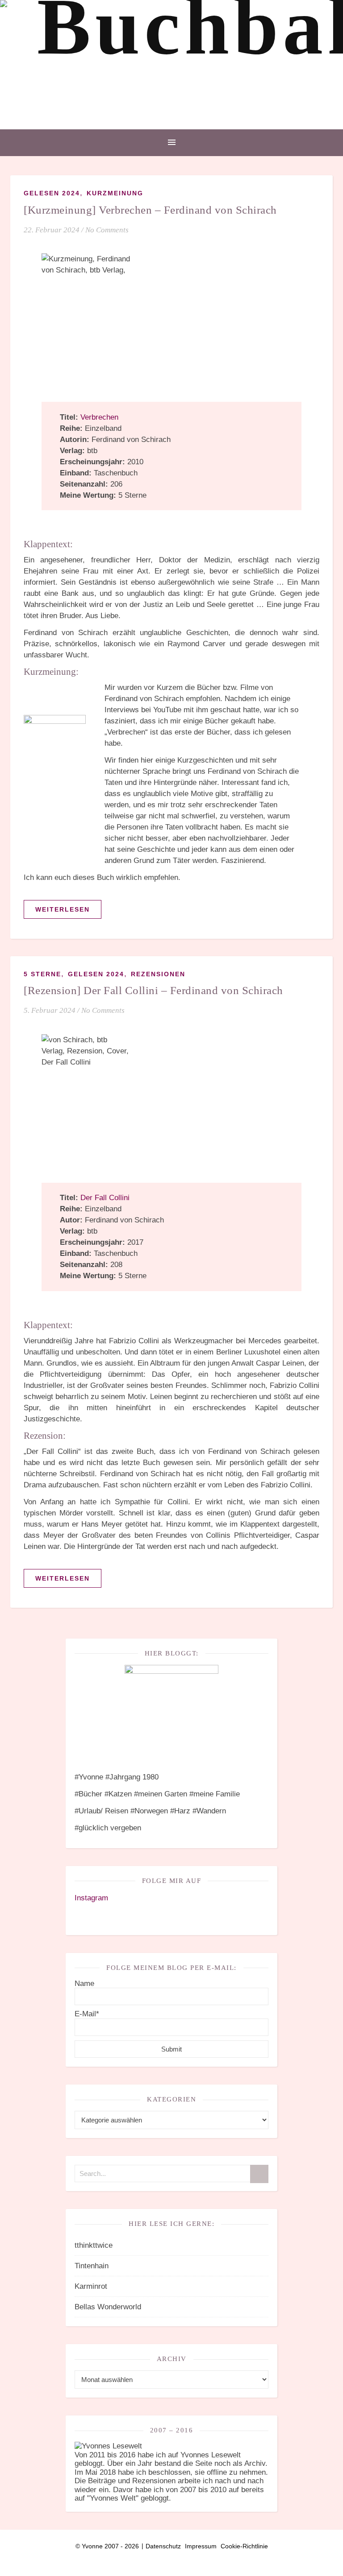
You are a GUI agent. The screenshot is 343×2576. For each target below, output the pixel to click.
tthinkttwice (94, 2245)
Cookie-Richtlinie (244, 2546)
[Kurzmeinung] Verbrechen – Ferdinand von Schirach (150, 210)
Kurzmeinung (115, 193)
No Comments (107, 230)
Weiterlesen (63, 909)
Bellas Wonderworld (108, 2307)
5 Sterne (42, 974)
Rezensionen (158, 974)
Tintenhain (92, 2266)
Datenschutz (163, 2546)
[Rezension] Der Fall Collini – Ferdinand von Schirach (153, 990)
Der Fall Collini (105, 1198)
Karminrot (91, 2286)
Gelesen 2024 (52, 193)
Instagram (91, 1898)
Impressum (201, 2546)
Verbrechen (99, 417)
